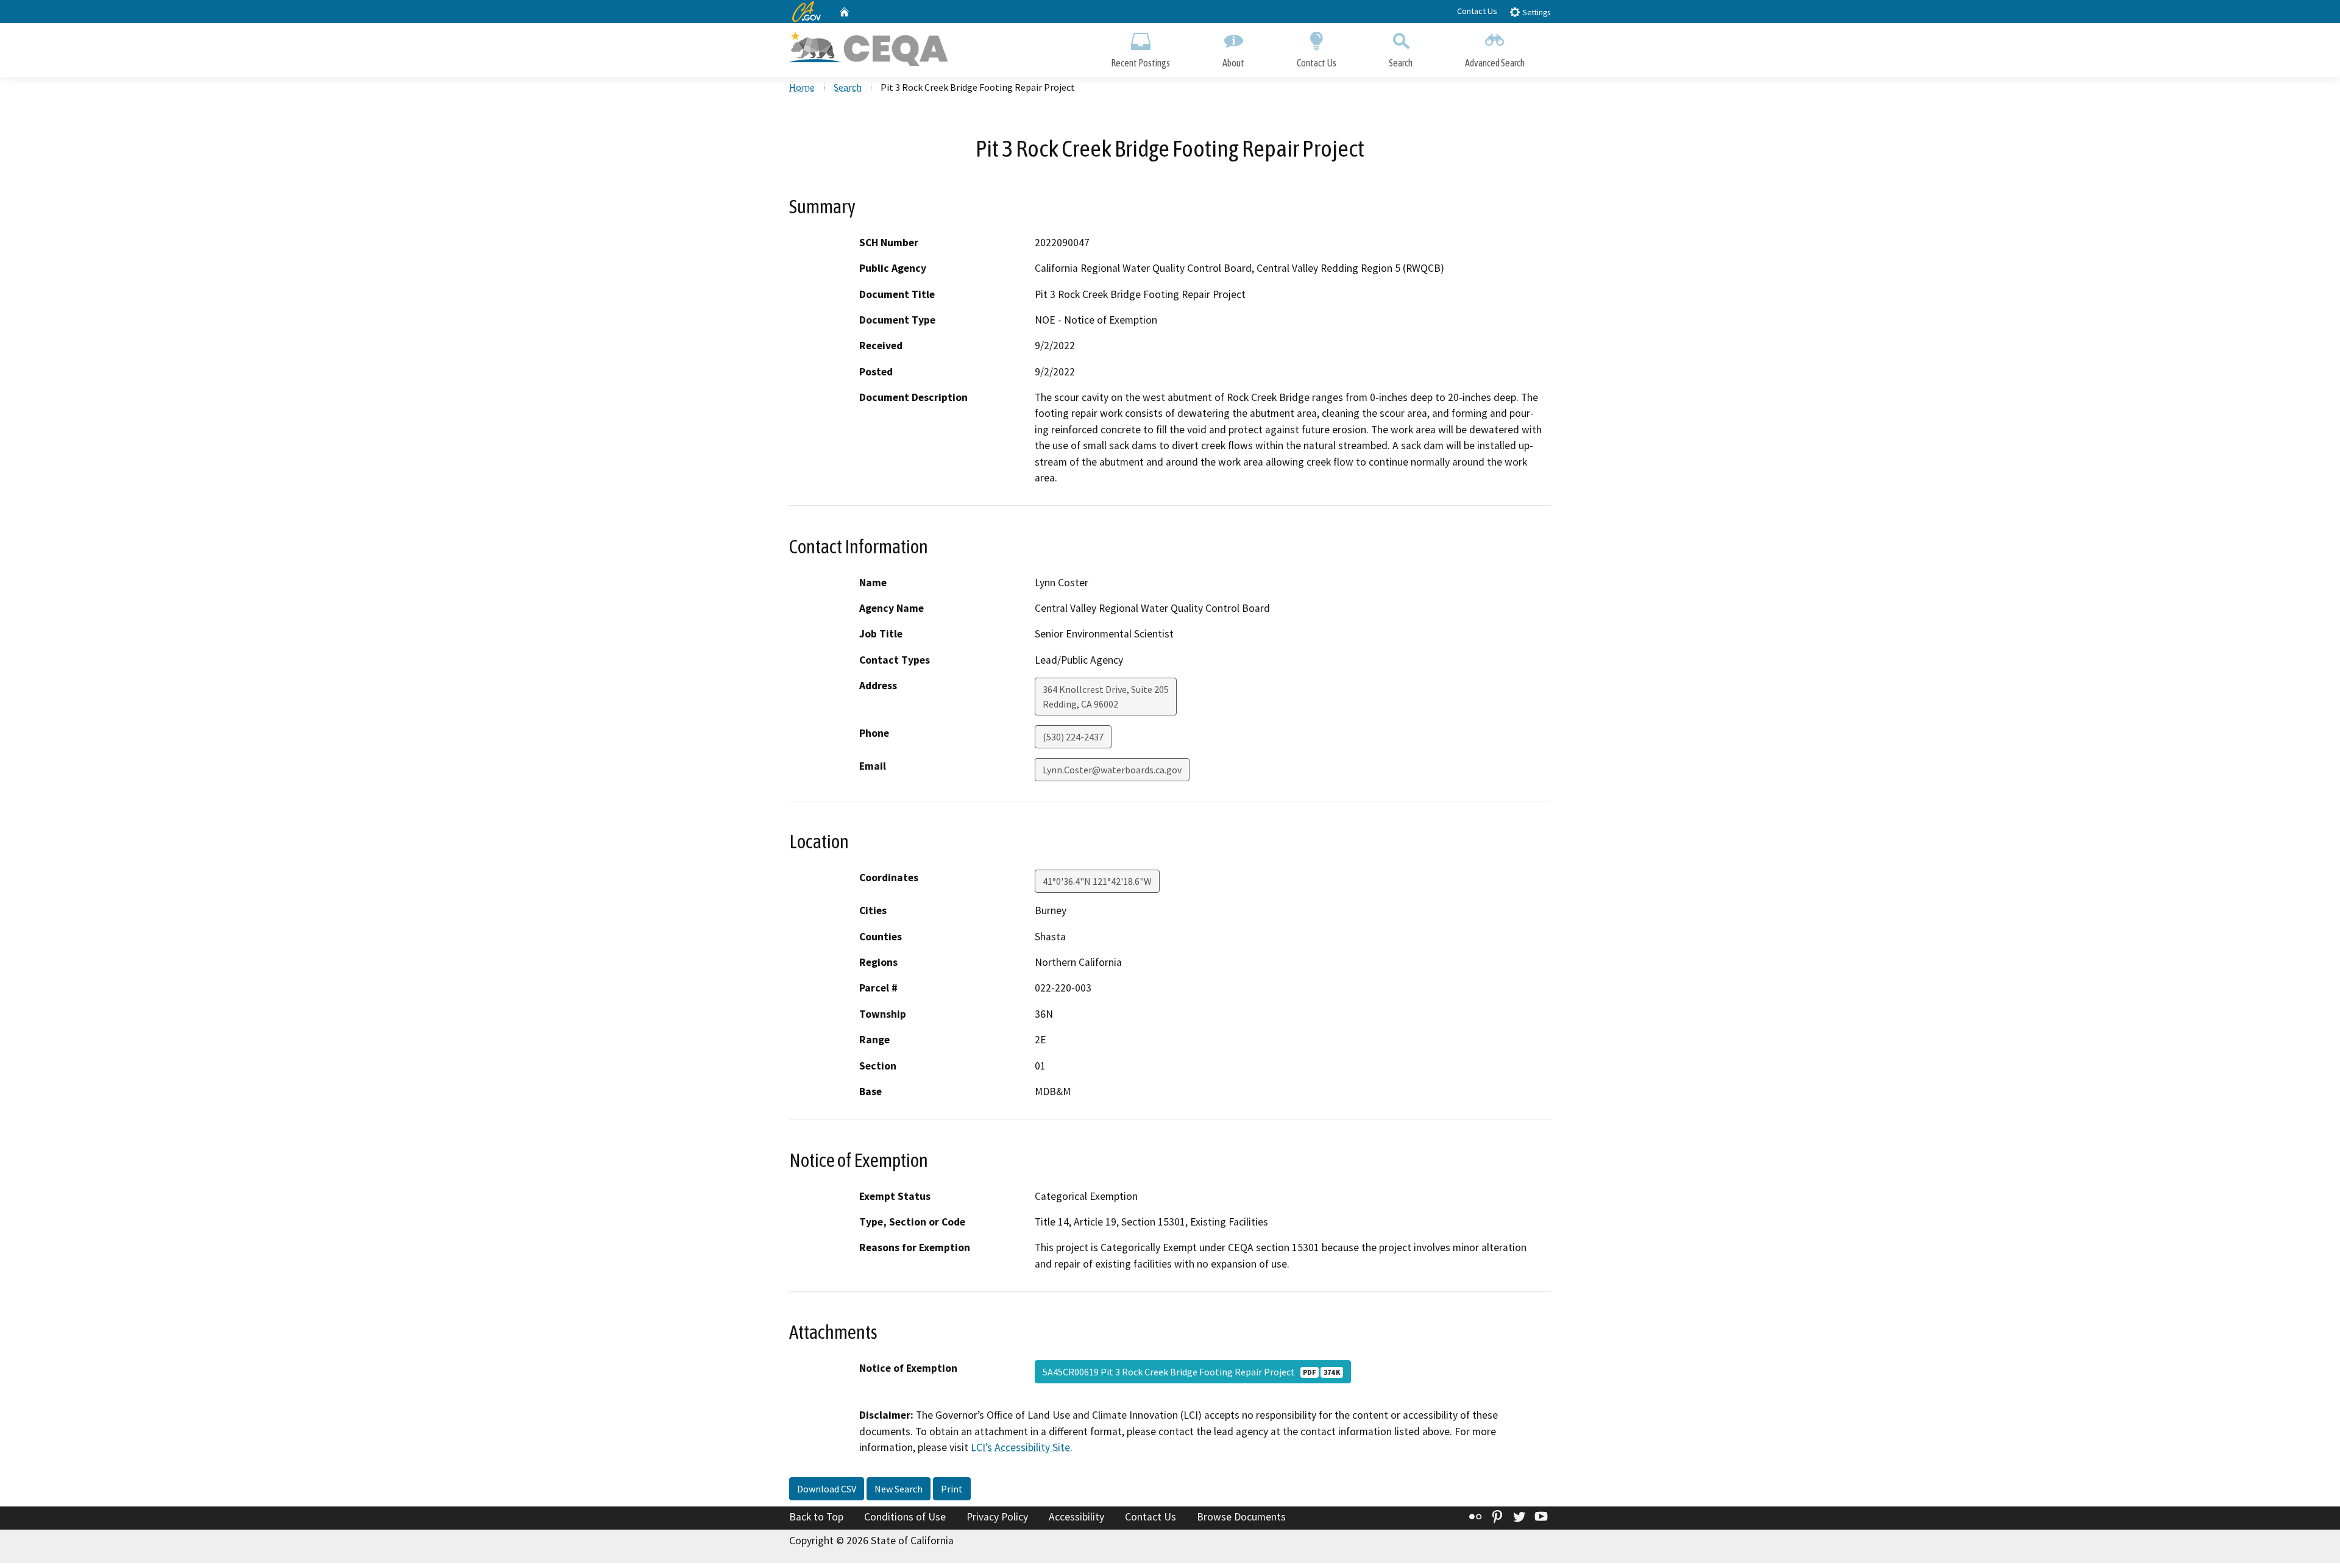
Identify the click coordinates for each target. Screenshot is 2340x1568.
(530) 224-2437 (1073, 737)
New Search (899, 1489)
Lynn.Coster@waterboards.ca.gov (1112, 770)
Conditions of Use (905, 1517)
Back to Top (816, 1517)
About (1233, 63)
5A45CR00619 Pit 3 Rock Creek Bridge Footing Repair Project (1191, 1372)
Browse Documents (1241, 1517)
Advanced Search (1495, 63)
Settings (1535, 12)
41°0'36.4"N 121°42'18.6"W (1097, 881)
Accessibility (1076, 1517)
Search (1401, 63)
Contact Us (1477, 11)
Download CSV (827, 1489)
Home (802, 87)
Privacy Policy (997, 1517)
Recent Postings (1140, 63)
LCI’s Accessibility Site (1020, 1447)
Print (952, 1489)
